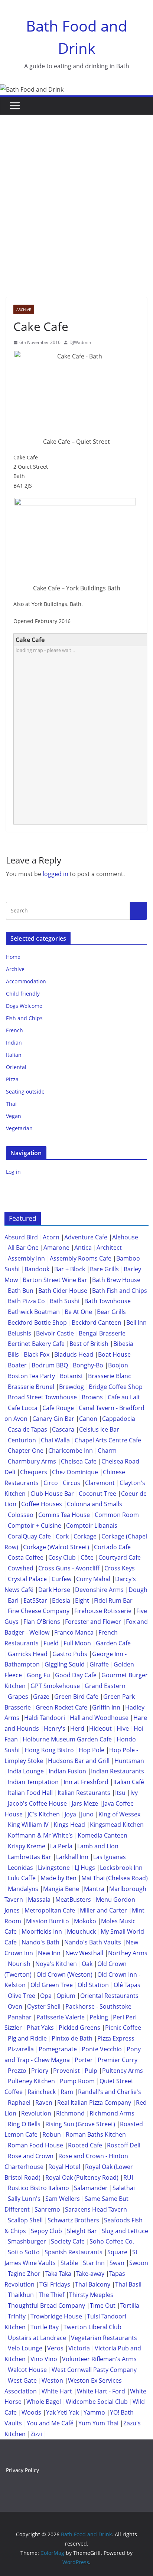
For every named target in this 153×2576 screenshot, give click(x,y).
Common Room (117, 1515)
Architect (109, 1248)
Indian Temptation (33, 1782)
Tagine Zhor (24, 2274)
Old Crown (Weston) (64, 1974)
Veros (55, 2348)
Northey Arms (128, 1953)
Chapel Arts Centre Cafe (108, 1440)
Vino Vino (44, 2359)
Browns (92, 1397)
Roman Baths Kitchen (96, 2134)
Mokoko (85, 1921)
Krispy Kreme (27, 1846)
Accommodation (26, 981)
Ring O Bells (24, 2124)
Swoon (139, 2263)
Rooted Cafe (85, 2145)
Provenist (66, 2071)
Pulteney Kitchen (31, 2081)
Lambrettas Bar (30, 1857)
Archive (24, 309)
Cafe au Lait (124, 1397)
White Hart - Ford (101, 2391)
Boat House (114, 1354)
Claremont (100, 1483)
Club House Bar (52, 1494)
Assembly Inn (26, 1258)
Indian (14, 1043)
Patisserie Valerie (61, 2017)
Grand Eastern (105, 1686)
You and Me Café (50, 2423)
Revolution (36, 2113)
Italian (14, 1055)
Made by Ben (58, 1878)
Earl (13, 1600)
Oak (87, 1964)
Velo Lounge (25, 2348)
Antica (83, 1248)
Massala (39, 1900)
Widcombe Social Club (97, 2402)
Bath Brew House (116, 1280)
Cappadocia (119, 1419)
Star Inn (94, 2263)
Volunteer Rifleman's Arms (99, 2359)
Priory (40, 2071)
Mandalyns (23, 1889)
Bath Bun (21, 1291)
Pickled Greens (79, 2028)
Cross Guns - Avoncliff (69, 1568)
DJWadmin (80, 342)
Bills (13, 1354)
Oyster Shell (44, 2006)
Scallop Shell (25, 2220)
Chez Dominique (75, 1472)
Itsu (120, 1793)
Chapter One (26, 1451)
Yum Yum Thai (98, 2423)
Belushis (19, 1333)
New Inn (49, 1953)
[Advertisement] (76, 195)
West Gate (22, 2380)
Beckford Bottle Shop (37, 1323)
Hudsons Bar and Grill (79, 1761)
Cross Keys (120, 1568)
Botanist (71, 1376)
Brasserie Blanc (110, 1376)
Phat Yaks (40, 2028)
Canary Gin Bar (53, 1419)
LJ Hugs (85, 1868)
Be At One (78, 1312)
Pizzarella (21, 2049)
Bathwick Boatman (34, 1312)
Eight (82, 1600)
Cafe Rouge (58, 1408)
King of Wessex (119, 1814)
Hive (123, 1728)
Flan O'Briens (42, 1622)
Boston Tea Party (31, 1376)
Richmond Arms (112, 2113)
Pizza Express (116, 2038)
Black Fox (37, 1354)
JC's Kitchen (44, 1814)
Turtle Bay (45, 2327)
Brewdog (71, 1387)
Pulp (91, 2071)
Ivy (134, 1793)
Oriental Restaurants (109, 1996)
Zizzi (36, 2434)
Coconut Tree (97, 1494)
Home (13, 957)
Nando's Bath (40, 1942)
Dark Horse (54, 1590)
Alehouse (125, 1237)
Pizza (12, 1079)
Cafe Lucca (23, 1408)
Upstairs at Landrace (37, 2338)
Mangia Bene (61, 1889)
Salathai (124, 2188)
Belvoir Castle (55, 1333)
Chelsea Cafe (79, 1461)
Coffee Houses (42, 1504)
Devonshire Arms (99, 1590)
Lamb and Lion (98, 1846)
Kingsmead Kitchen (117, 1825)
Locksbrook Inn (121, 1868)
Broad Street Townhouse (42, 1397)
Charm (107, 1451)
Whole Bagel (44, 2402)
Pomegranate (58, 2049)
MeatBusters (73, 1900)
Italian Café (129, 1782)
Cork (62, 1536)
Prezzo (17, 2071)
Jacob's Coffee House (37, 1803)
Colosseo (21, 1515)
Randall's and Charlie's (110, 2092)
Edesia (61, 1600)
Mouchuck (81, 1931)
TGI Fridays (55, 2284)
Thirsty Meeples (91, 2295)
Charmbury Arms (32, 1461)
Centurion (22, 1440)
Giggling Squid (65, 1664)
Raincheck (42, 2092)
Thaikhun (21, 2295)
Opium (66, 1996)
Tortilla (130, 2305)
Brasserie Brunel (31, 1387)
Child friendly (23, 994)
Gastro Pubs (70, 1654)
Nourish (19, 1964)
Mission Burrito (48, 1921)
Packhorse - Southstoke (98, 2006)
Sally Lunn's (24, 2199)
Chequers (34, 1472)
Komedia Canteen (102, 1835)
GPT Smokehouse (55, 1686)
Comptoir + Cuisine (35, 1525)
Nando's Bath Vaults (93, 1942)
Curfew (61, 1579)
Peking (99, 2017)
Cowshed (21, 1568)
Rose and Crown (31, 2156)
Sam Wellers (63, 2199)
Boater (17, 1365)
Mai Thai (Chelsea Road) (115, 1878)
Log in (13, 1172)
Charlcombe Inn (71, 1451)
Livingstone (54, 1868)
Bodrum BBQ (50, 1365)
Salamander (91, 2188)
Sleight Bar (82, 2231)
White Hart (57, 2391)
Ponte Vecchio (102, 2049)
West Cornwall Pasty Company (94, 2370)
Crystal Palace (27, 1579)
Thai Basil (128, 2284)
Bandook (37, 1269)
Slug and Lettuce (125, 2231)
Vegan (14, 1116)
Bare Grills (104, 1269)
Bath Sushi (65, 1301)
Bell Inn (136, 1323)
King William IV (28, 1825)
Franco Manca (74, 1632)
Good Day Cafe (76, 1675)
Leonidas (20, 1868)
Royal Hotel (64, 2167)
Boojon (118, 1365)
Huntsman (129, 1761)
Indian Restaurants (118, 1771)
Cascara (63, 1429)
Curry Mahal (93, 1579)
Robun (52, 2134)
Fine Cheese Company (39, 1611)
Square (117, 2252)
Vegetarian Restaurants (104, 2338)
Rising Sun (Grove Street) (80, 2124)
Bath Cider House (63, 1291)
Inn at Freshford (86, 1782)
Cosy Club (62, 1557)
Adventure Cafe (86, 1237)
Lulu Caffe (22, 1878)
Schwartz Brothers (73, 2220)
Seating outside (25, 1092)
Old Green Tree (52, 1985)
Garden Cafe (113, 1643)
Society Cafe (68, 2241)
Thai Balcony (93, 2284)
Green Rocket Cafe (61, 1707)
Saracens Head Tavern (96, 2209)
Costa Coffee (26, 1557)
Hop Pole (92, 1750)
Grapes (18, 1697)
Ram (67, 2092)
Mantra (94, 1889)
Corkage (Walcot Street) (56, 1547)
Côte (87, 1557)
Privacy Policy (22, 2470)
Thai (11, 1104)
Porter (84, 2060)
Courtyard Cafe (120, 1557)
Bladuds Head (74, 1354)
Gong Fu (38, 1675)
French (14, 1030)
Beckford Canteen (97, 1323)
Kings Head (69, 1825)
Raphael (19, 2103)
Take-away (90, 2274)
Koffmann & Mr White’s (40, 1835)
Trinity (17, 2316)
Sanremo (47, 2209)
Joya (70, 1814)
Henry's (55, 1728)
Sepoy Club (46, 2231)
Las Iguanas (110, 1857)
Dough (138, 1590)
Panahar (20, 2017)
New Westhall (84, 1953)
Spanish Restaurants (74, 2252)
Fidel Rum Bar (113, 1600)
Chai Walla (55, 1440)
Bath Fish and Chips (120, 1291)
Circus (71, 1483)
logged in (56, 874)
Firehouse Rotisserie (103, 1611)
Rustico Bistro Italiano (38, 2188)
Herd (77, 1728)
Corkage (85, 1536)
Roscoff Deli (124, 2145)
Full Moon (77, 1643)
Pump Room (77, 2081)
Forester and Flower (93, 1622)
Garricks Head (28, 1654)
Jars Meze (85, 1803)
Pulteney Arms (123, 2071)
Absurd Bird (21, 1237)
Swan (117, 2263)
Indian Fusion (67, 1771)
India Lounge (26, 1771)
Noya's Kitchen (56, 1964)
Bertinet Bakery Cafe (36, 1344)
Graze (41, 1697)
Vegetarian (19, 1128)
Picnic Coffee (123, 2028)
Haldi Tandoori (45, 1718)
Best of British (89, 1344)
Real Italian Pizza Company (94, 2103)
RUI (128, 2177)
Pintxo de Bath (72, 2038)
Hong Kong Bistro (49, 1750)
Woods (31, 2412)
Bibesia (123, 1344)
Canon (88, 1419)
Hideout (100, 1728)
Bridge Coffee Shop (116, 1387)
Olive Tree (22, 1996)
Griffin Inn (106, 1707)
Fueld (51, 1643)
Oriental (16, 1067)
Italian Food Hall (30, 1793)
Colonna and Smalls (95, 1504)
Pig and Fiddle (27, 2038)
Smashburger (27, 2241)
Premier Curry (118, 2060)
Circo (51, 1483)
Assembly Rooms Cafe (81, 1258)
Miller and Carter (103, 1910)
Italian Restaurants (84, 1793)
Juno (87, 1814)
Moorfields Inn (42, 1931)
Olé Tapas (127, 1985)
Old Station (93, 1985)
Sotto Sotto (24, 2252)
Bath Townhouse (108, 1301)
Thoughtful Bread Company (46, 2305)
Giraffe (99, 1664)
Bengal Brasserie (102, 1333)
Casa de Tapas (27, 1429)
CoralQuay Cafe (29, 1536)
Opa (46, 1996)
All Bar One (23, 1248)
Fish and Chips (24, 1018)
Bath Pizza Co (26, 1301)
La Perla (61, 1846)
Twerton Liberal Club (92, 2327)
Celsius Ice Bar (99, 1429)
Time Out (103, 2305)
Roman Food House (35, 2145)
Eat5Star (35, 1600)
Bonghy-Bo (88, 1365)
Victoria (79, 2348)
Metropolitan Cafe (50, 1910)
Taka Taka (58, 2274)
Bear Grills (111, 1312)
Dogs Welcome (24, 1006)
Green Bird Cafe (76, 1697)
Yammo (94, 2412)
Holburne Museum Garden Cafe (67, 1739)
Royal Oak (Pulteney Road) (82, 2177)
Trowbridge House (56, 2316)
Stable (69, 2263)
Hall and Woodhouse (99, 1718)
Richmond (70, 2113)
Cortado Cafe (112, 1547)
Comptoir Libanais (92, 1525)
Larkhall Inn (72, 1857)
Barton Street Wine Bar (55, 1280)
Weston (52, 2380)
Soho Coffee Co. (112, 2241)
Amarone (56, 1248)
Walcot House (27, 2370)
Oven (15, 2006)
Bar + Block (70, 1269)
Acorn (51, 1237)
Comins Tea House (64, 1515)
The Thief (51, 2295)
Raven (44, 2103)
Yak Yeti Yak (62, 2412)
